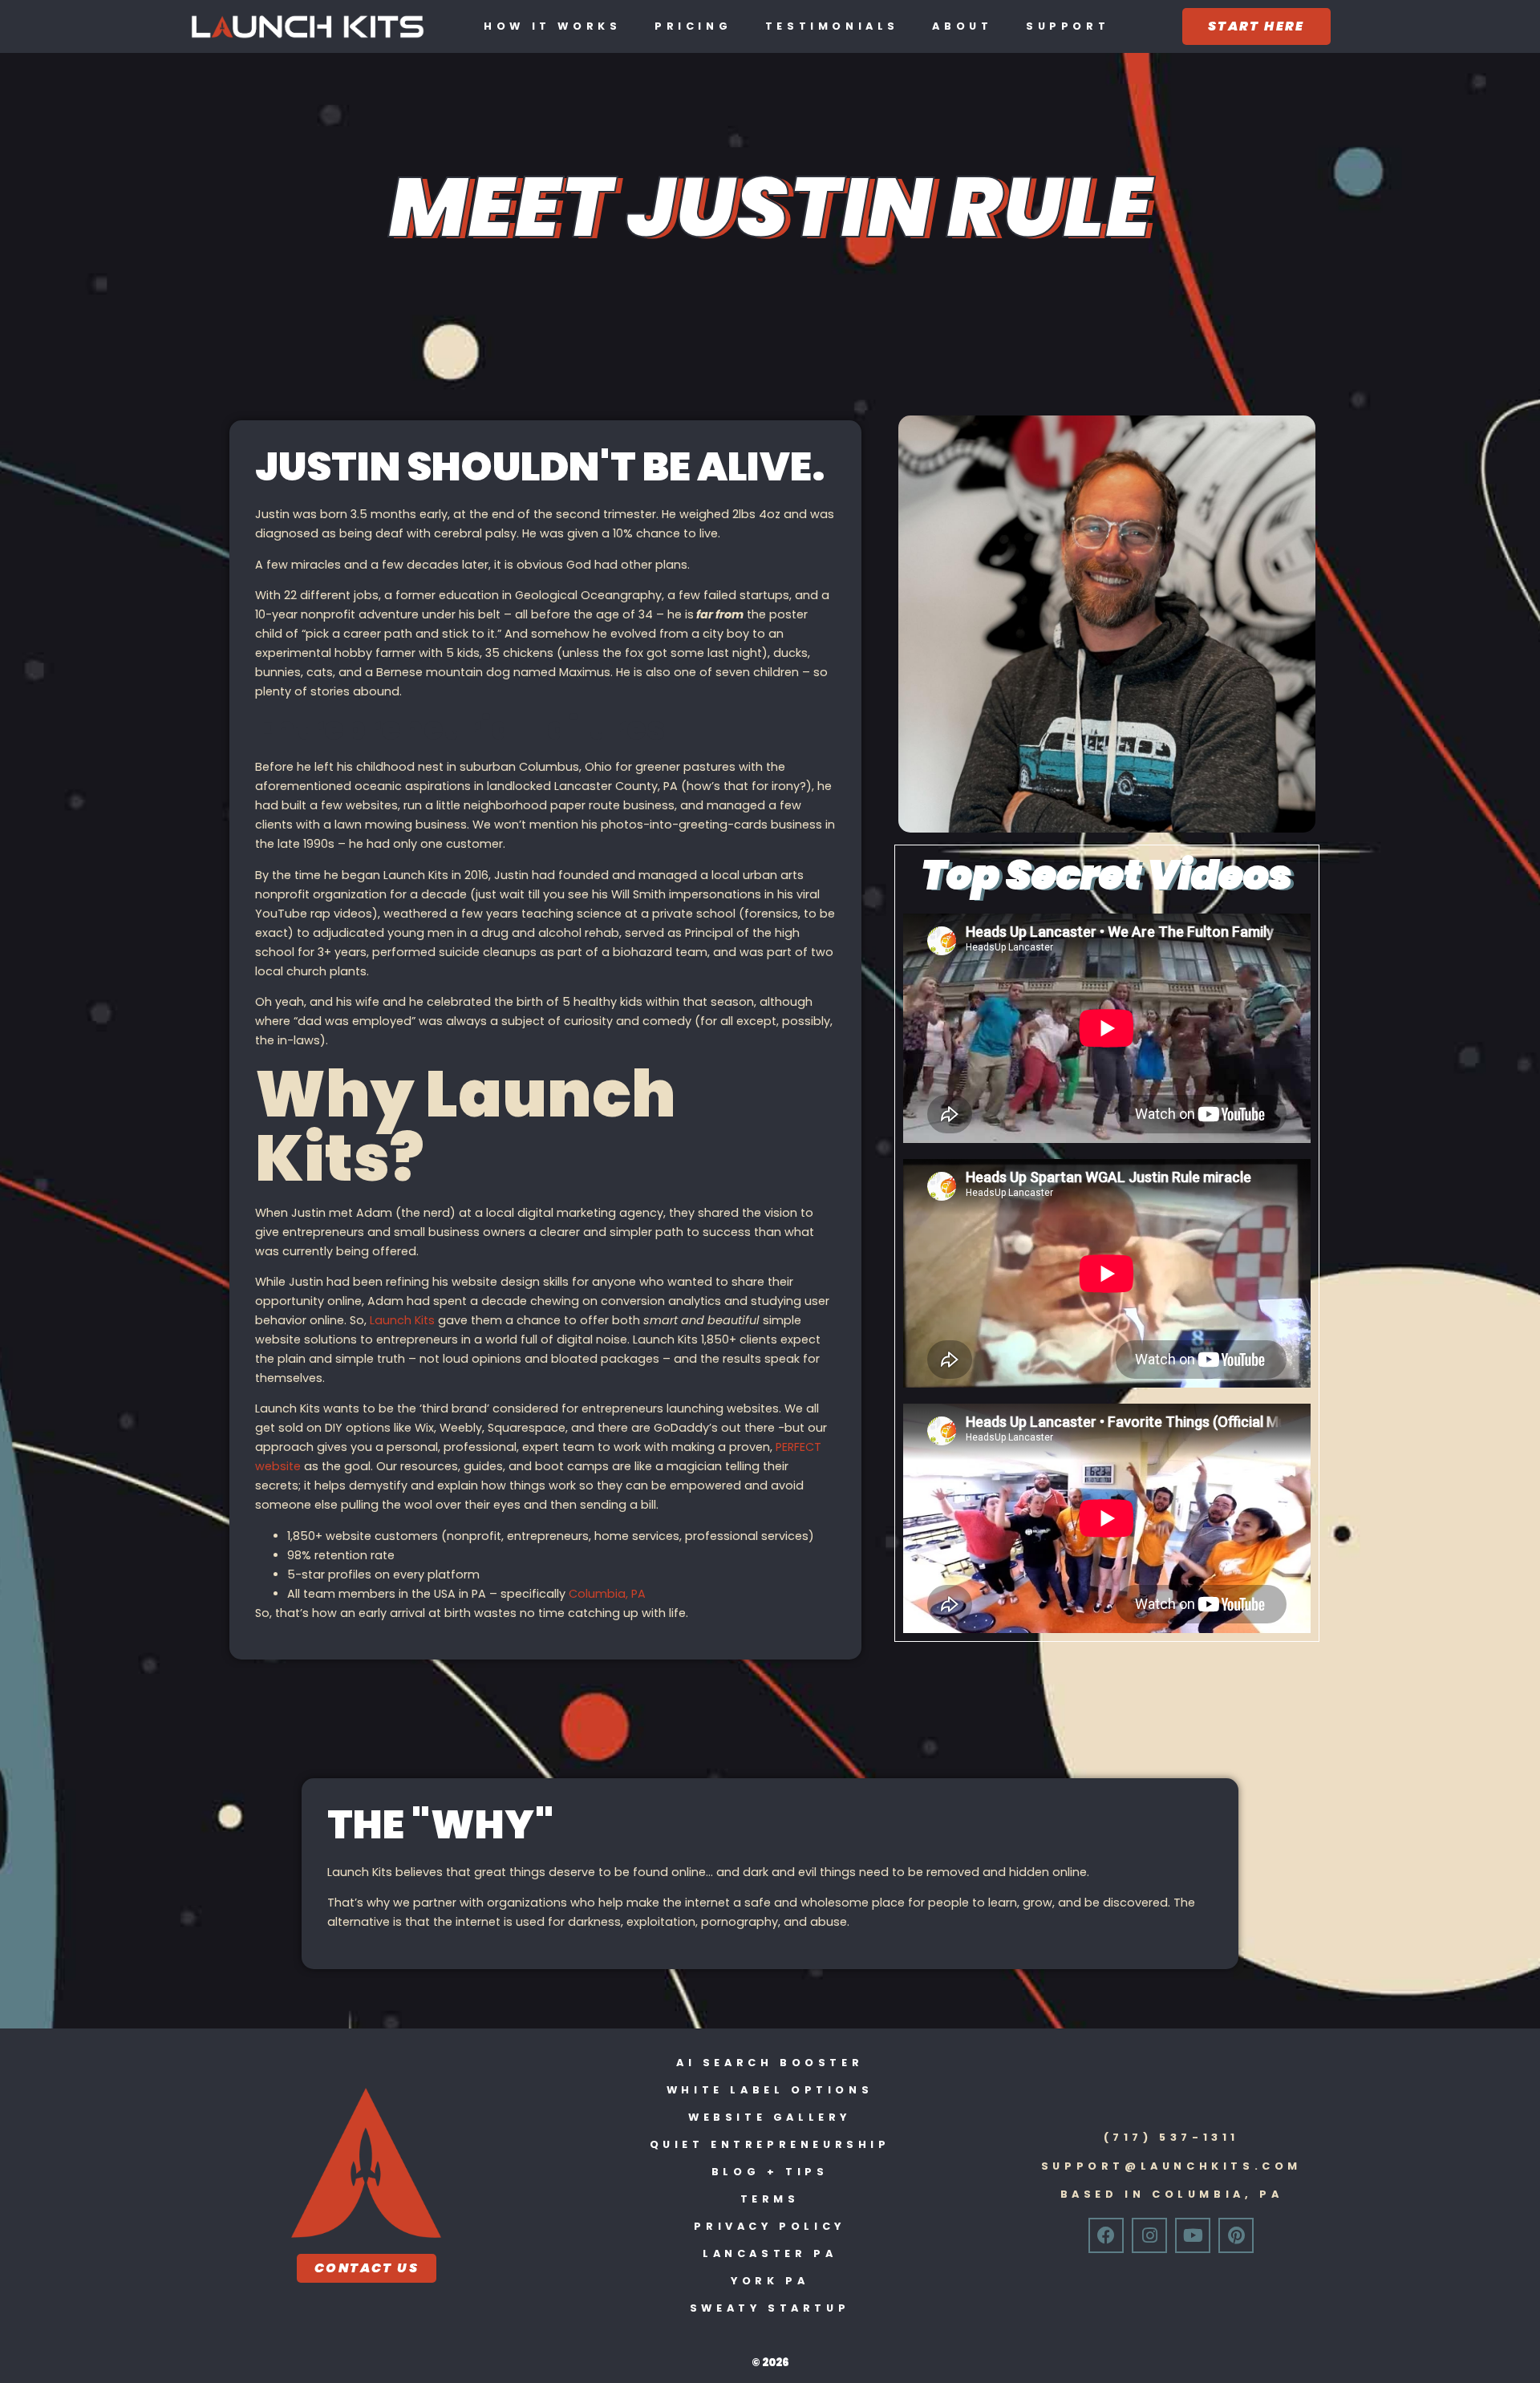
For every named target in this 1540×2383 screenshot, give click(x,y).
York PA (770, 2281)
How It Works (552, 26)
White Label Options (770, 2090)
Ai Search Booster (770, 2063)
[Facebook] (1106, 2235)
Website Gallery (770, 2117)
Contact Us (367, 2268)
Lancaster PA (770, 2253)
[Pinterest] (1236, 2235)
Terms (770, 2199)
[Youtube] (1193, 2235)
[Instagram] (1149, 2235)
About (962, 26)
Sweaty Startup (770, 2308)
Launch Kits (402, 1320)
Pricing (693, 26)
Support (1068, 26)
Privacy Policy (769, 2226)
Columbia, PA (607, 1594)
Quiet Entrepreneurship (770, 2144)
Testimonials (832, 26)
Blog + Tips (770, 2172)
